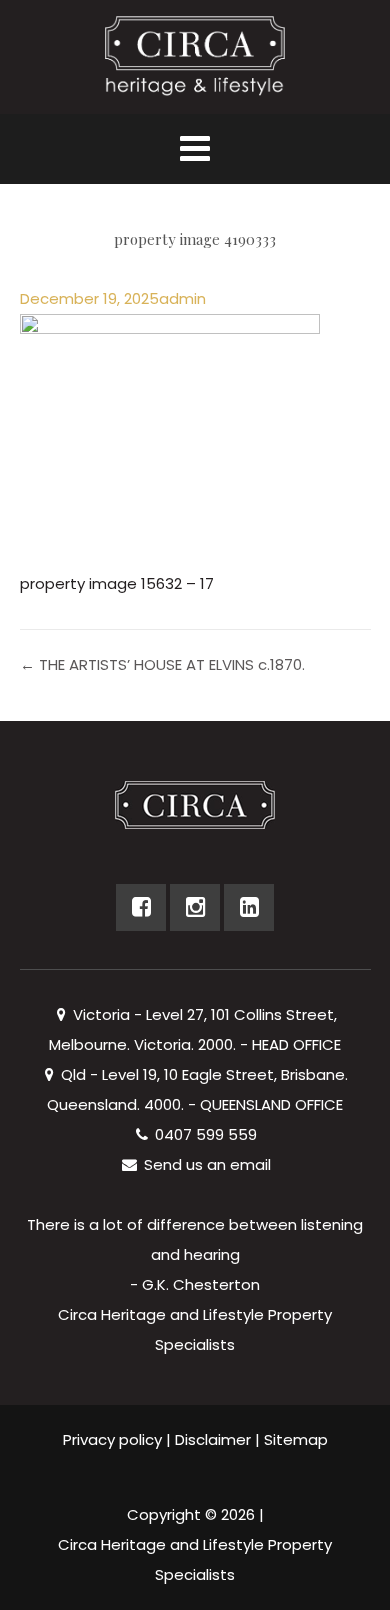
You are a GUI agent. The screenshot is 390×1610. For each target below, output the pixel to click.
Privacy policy (112, 1439)
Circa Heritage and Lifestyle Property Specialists (195, 1559)
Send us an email (205, 1164)
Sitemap (296, 1439)
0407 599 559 (204, 1134)
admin (182, 298)
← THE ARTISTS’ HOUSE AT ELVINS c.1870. (162, 664)
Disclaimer (213, 1439)
